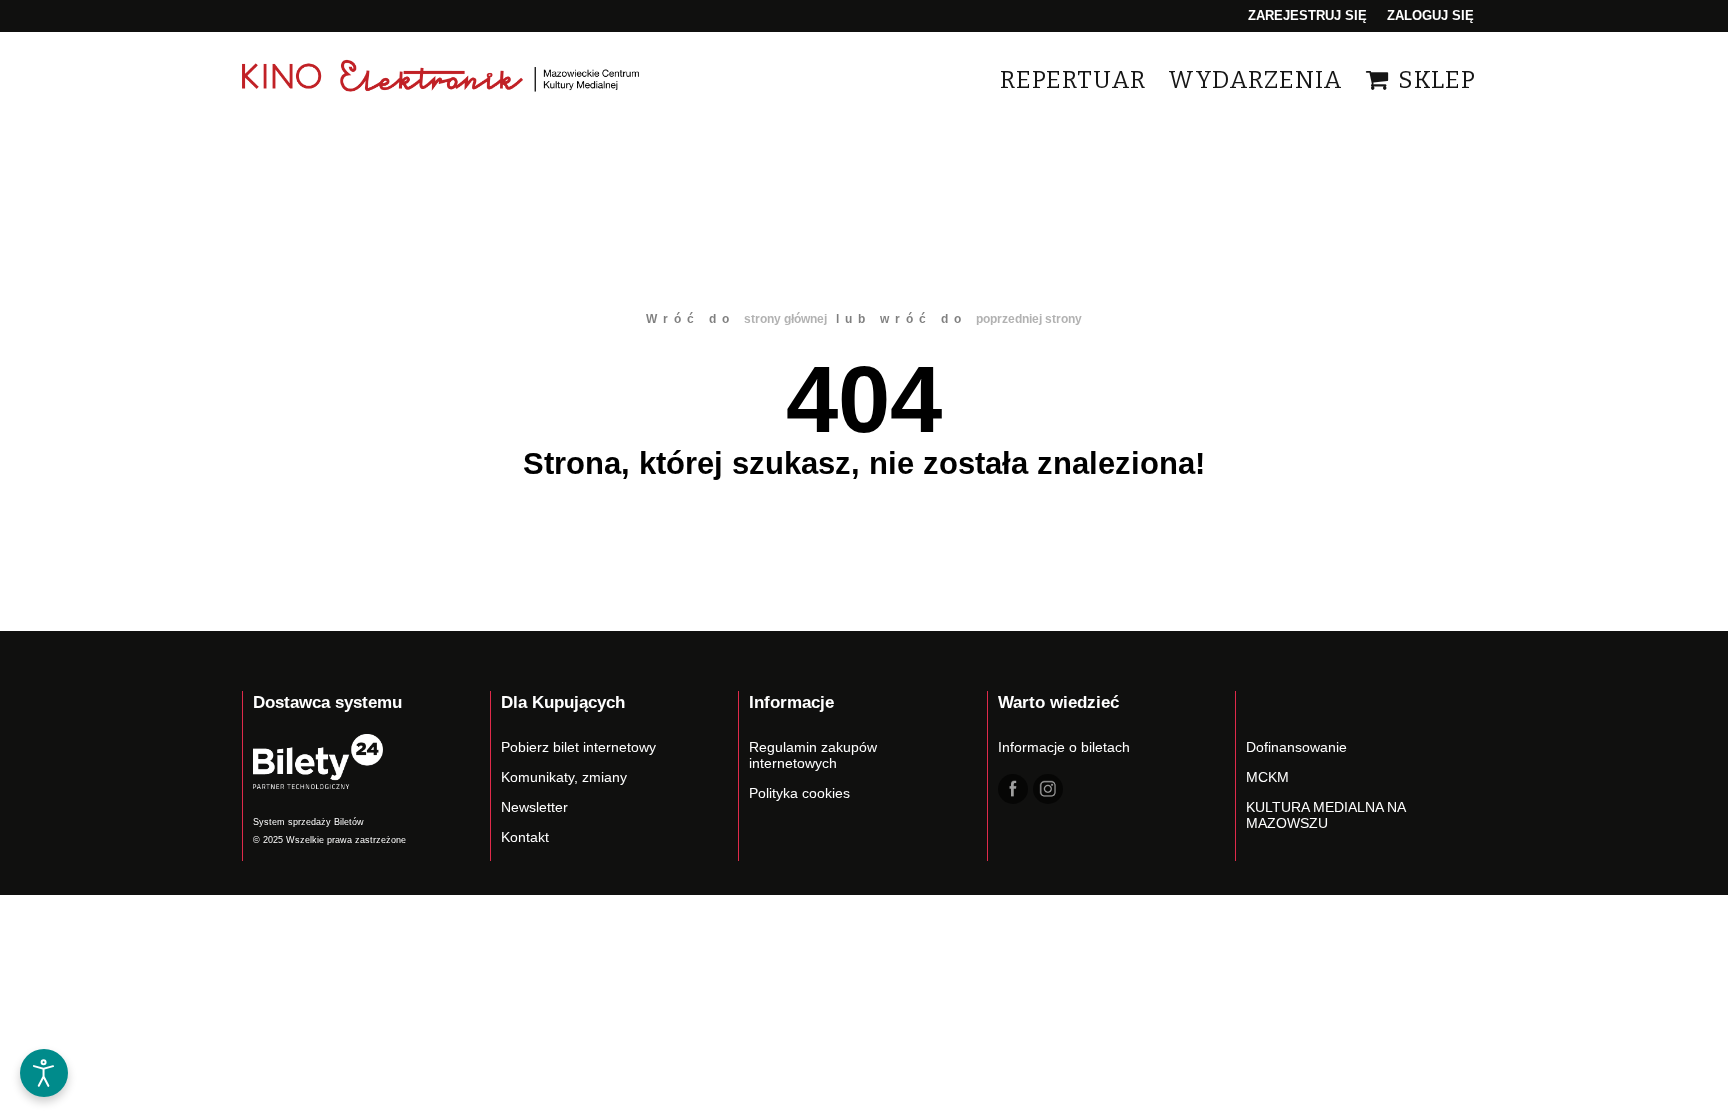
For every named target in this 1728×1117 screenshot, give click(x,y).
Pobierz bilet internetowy (578, 747)
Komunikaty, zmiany (564, 777)
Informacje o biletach (1064, 747)
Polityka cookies (799, 793)
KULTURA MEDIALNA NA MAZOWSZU (1325, 815)
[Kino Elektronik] (442, 79)
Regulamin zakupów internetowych (813, 755)
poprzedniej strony (1029, 319)
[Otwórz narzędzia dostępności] (44, 1073)
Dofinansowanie (1296, 747)
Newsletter (534, 807)
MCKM (1267, 777)
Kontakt (525, 837)
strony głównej (785, 319)
